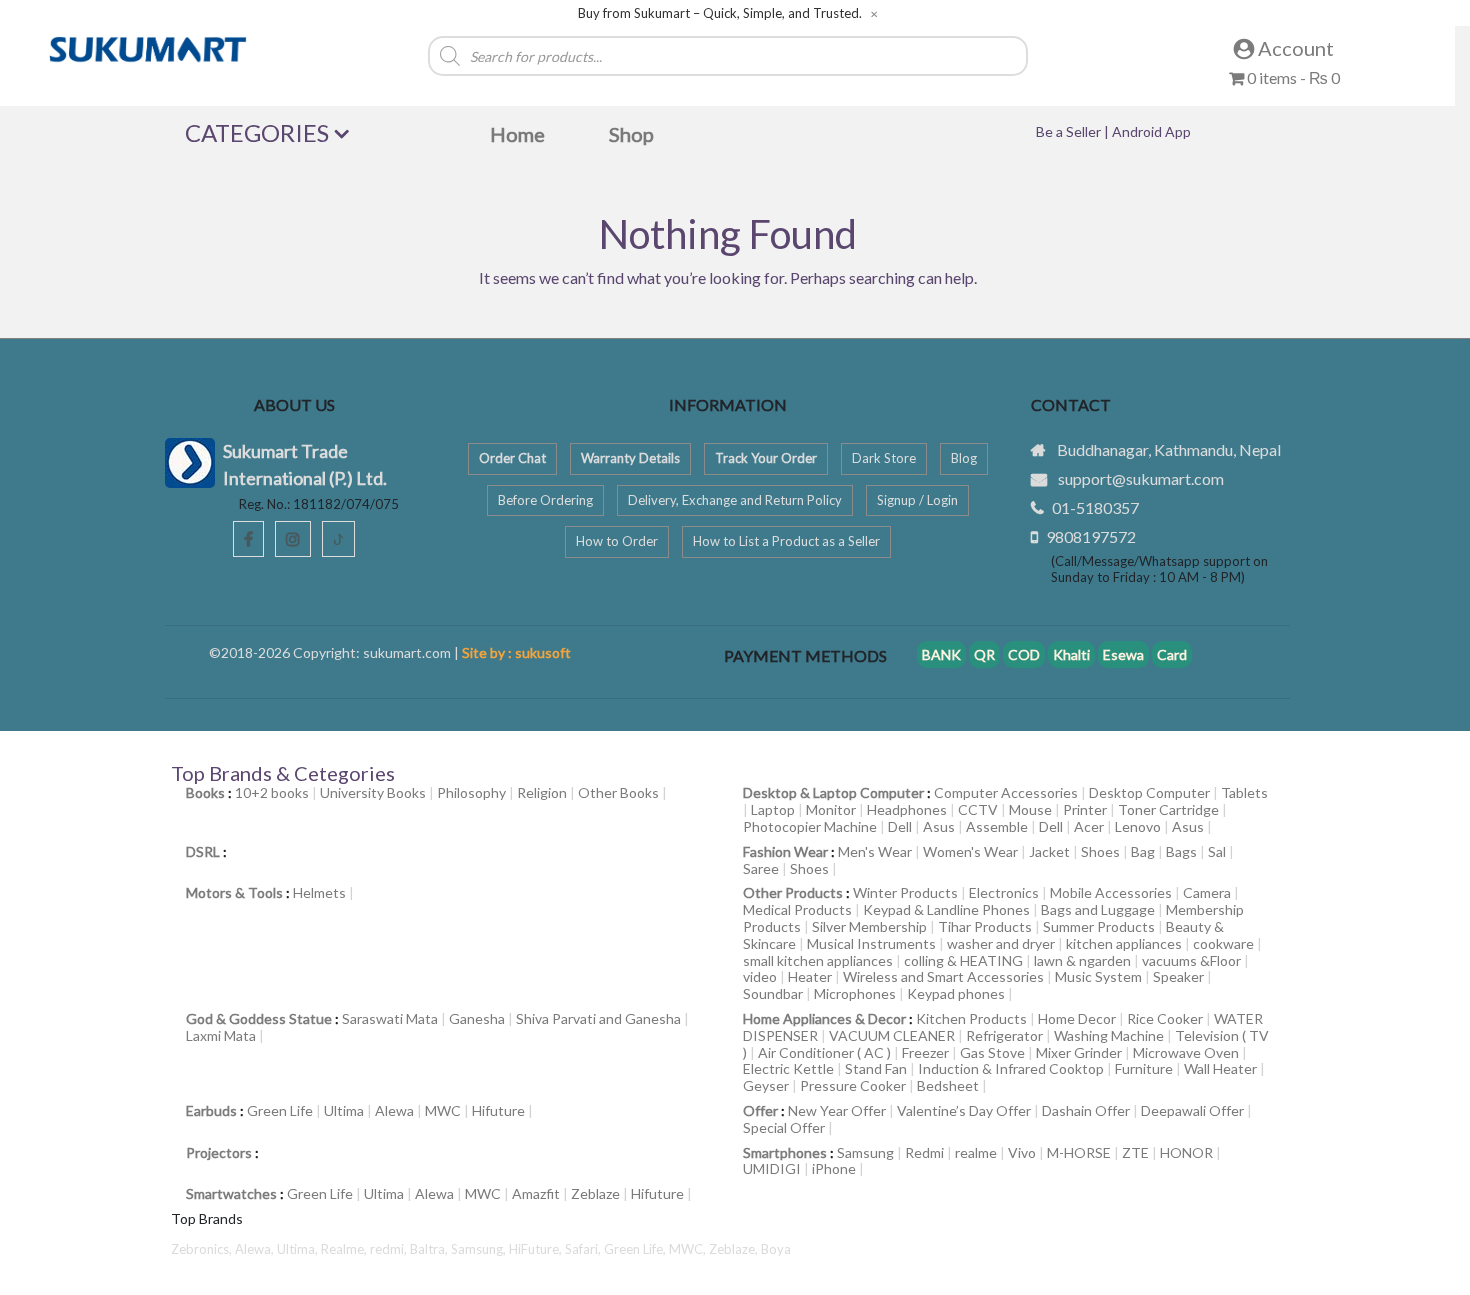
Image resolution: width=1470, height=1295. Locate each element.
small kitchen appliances (818, 960)
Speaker (1178, 976)
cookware (1223, 943)
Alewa (394, 1110)
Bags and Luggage (1098, 909)
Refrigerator (1004, 1035)
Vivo (1022, 1152)
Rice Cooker (1165, 1018)
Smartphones (785, 1152)
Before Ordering (545, 500)
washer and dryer (1001, 943)
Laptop (773, 809)
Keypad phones (956, 993)
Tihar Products (985, 926)
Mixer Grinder (1079, 1052)
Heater (810, 976)
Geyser (766, 1085)
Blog (964, 458)
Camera (1207, 892)
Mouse (1030, 809)
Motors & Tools (234, 892)
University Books (373, 792)
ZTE (1135, 1152)
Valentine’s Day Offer (964, 1110)
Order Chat (512, 458)
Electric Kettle (788, 1068)
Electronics (1004, 892)
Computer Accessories (1006, 792)
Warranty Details (630, 458)
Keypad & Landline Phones (946, 909)
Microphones (855, 993)
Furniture (1144, 1068)
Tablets (1244, 792)
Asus (939, 826)
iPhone (834, 1168)
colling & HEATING (963, 960)
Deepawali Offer (1192, 1110)
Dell (900, 826)
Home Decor (1077, 1018)
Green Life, (636, 1249)
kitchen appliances (1124, 943)
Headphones (907, 809)
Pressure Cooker (853, 1085)
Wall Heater (1220, 1068)
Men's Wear (875, 851)
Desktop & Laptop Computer (833, 792)
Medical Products (797, 909)
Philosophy (471, 792)
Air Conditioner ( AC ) (824, 1052)
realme (976, 1152)
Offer (760, 1110)
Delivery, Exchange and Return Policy (735, 500)
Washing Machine (1109, 1035)
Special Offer (784, 1127)
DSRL (203, 851)
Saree (761, 868)
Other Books (618, 792)
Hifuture (498, 1110)
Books (205, 792)
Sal (1217, 851)
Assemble (997, 826)
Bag (1143, 851)
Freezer (925, 1052)
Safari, (584, 1249)
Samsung (865, 1152)
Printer (1085, 809)
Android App (1151, 131)
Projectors (219, 1152)
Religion (542, 792)
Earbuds (211, 1110)
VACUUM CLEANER (892, 1035)
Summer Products (1099, 926)
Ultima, (299, 1249)
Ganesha (477, 1018)
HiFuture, (537, 1249)
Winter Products (905, 892)
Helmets (319, 892)
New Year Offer (837, 1110)
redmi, (390, 1249)
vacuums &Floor (1191, 960)
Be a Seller (1070, 131)
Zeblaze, (735, 1249)
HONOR (1186, 1152)
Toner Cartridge (1168, 809)
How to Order (617, 541)
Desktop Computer (1149, 792)
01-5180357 (1095, 507)
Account (1294, 48)
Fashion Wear (785, 851)
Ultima (344, 1110)
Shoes (1100, 851)
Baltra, (430, 1249)
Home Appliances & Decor (824, 1018)
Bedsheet (948, 1085)
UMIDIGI (772, 1168)
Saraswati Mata (390, 1018)
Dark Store (884, 458)
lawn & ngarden (1082, 960)
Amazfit (536, 1193)
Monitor (831, 809)
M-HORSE (1079, 1152)
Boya (776, 1249)
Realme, (345, 1249)
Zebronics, (201, 1249)
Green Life (280, 1110)
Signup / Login (917, 500)
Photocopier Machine (810, 826)
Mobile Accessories (1111, 892)
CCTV (978, 809)
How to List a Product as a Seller (786, 541)
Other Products (793, 892)
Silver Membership (869, 926)
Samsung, (480, 1249)
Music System (1098, 976)
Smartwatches (231, 1193)
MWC (443, 1110)
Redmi (924, 1152)
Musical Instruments (871, 943)
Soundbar (773, 993)
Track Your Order (766, 458)
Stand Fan (876, 1068)
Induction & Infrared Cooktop (1011, 1068)
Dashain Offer (1086, 1110)
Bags (1181, 851)
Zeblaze (595, 1193)
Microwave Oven (1186, 1052)
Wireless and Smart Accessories (943, 976)
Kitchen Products (971, 1018)
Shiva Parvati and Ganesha (598, 1018)
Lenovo (1138, 826)
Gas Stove (992, 1052)
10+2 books (272, 792)
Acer (1089, 826)
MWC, (689, 1249)
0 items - (1292, 77)
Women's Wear (970, 851)
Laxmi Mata (221, 1035)
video (760, 976)
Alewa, (256, 1249)
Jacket (1049, 851)
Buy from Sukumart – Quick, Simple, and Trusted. (720, 13)
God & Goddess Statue (259, 1018)
